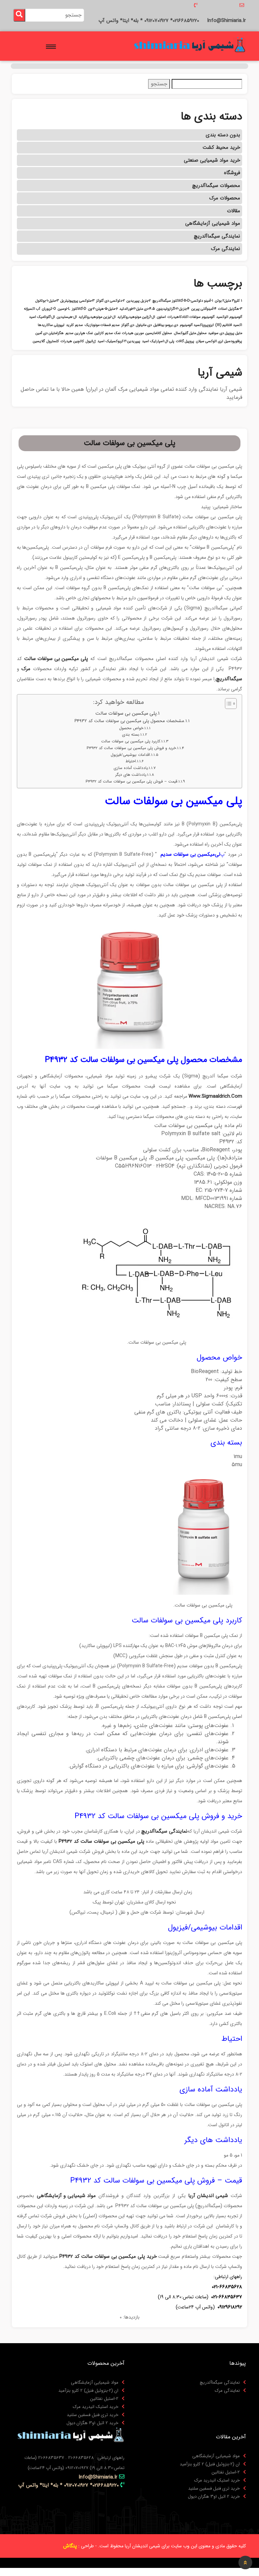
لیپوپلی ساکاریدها (51, 325)
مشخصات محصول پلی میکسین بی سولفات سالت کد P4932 (129, 721)
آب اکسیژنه (32, 309)
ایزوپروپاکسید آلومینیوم (197, 325)
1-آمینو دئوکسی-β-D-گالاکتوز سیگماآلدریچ (183, 301)
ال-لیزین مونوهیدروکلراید (97, 317)
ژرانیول (91, 341)
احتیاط (131, 761)
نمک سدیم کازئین (107, 333)
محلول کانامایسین (159, 333)
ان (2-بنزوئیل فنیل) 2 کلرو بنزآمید (88, 2391)
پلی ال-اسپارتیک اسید (158, 341)
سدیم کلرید (75, 325)
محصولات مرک (225, 198)
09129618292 (230, 2307)
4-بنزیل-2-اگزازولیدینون (173, 309)
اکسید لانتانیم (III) (229, 325)
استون (161, 317)
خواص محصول (131, 728)
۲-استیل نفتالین (104, 2399)
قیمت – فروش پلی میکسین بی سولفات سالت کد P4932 (131, 782)
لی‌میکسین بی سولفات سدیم (190, 854)
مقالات (234, 211)
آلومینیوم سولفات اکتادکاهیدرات (191, 317)
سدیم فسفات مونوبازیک (102, 325)
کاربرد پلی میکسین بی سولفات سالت (131, 741)
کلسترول (53, 341)
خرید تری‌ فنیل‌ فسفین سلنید (93, 2415)
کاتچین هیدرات (72, 341)
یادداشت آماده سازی (131, 768)
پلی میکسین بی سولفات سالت (126, 714)
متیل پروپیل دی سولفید (225, 333)
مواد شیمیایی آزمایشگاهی (213, 223)
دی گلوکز (128, 325)
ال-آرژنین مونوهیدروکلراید (136, 317)
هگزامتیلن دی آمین (50, 333)
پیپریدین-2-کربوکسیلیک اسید (119, 341)
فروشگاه (232, 173)
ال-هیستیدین (67, 317)
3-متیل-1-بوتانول (47, 301)
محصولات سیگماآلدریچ (216, 186)
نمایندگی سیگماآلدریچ (217, 236)
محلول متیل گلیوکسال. (190, 333)
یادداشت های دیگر (131, 775)
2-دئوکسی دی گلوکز (110, 301)
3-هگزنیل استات (230, 309)
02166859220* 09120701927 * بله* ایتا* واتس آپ (149, 21)
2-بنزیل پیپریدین (139, 301)
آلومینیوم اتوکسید (229, 317)
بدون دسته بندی (223, 135)
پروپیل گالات (185, 341)
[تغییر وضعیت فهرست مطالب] (227, 704)
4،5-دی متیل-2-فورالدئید (137, 309)
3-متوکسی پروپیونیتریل (77, 301)
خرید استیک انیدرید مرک (96, 2407)
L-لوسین (64, 309)
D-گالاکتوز (79, 309)
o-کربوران (49, 309)
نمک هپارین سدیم (79, 333)
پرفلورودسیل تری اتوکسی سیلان (219, 341)
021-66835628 (227, 2287)
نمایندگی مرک (226, 249)
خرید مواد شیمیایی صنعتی (212, 160)
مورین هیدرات (133, 333)
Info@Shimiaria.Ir (226, 21)
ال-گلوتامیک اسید (42, 317)
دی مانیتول (144, 325)
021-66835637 (227, 2297)
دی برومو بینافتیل (166, 325)
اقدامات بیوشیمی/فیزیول (130, 755)
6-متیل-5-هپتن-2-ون (103, 309)
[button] (52, 45)
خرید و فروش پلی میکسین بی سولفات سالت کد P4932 (131, 748)
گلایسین (39, 341)
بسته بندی (131, 735)
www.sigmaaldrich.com (215, 1096)
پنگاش (70, 2546)
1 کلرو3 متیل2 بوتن (228, 301)
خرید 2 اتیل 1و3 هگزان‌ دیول (92, 2423)
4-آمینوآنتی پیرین (204, 309)
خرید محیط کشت (221, 147)
